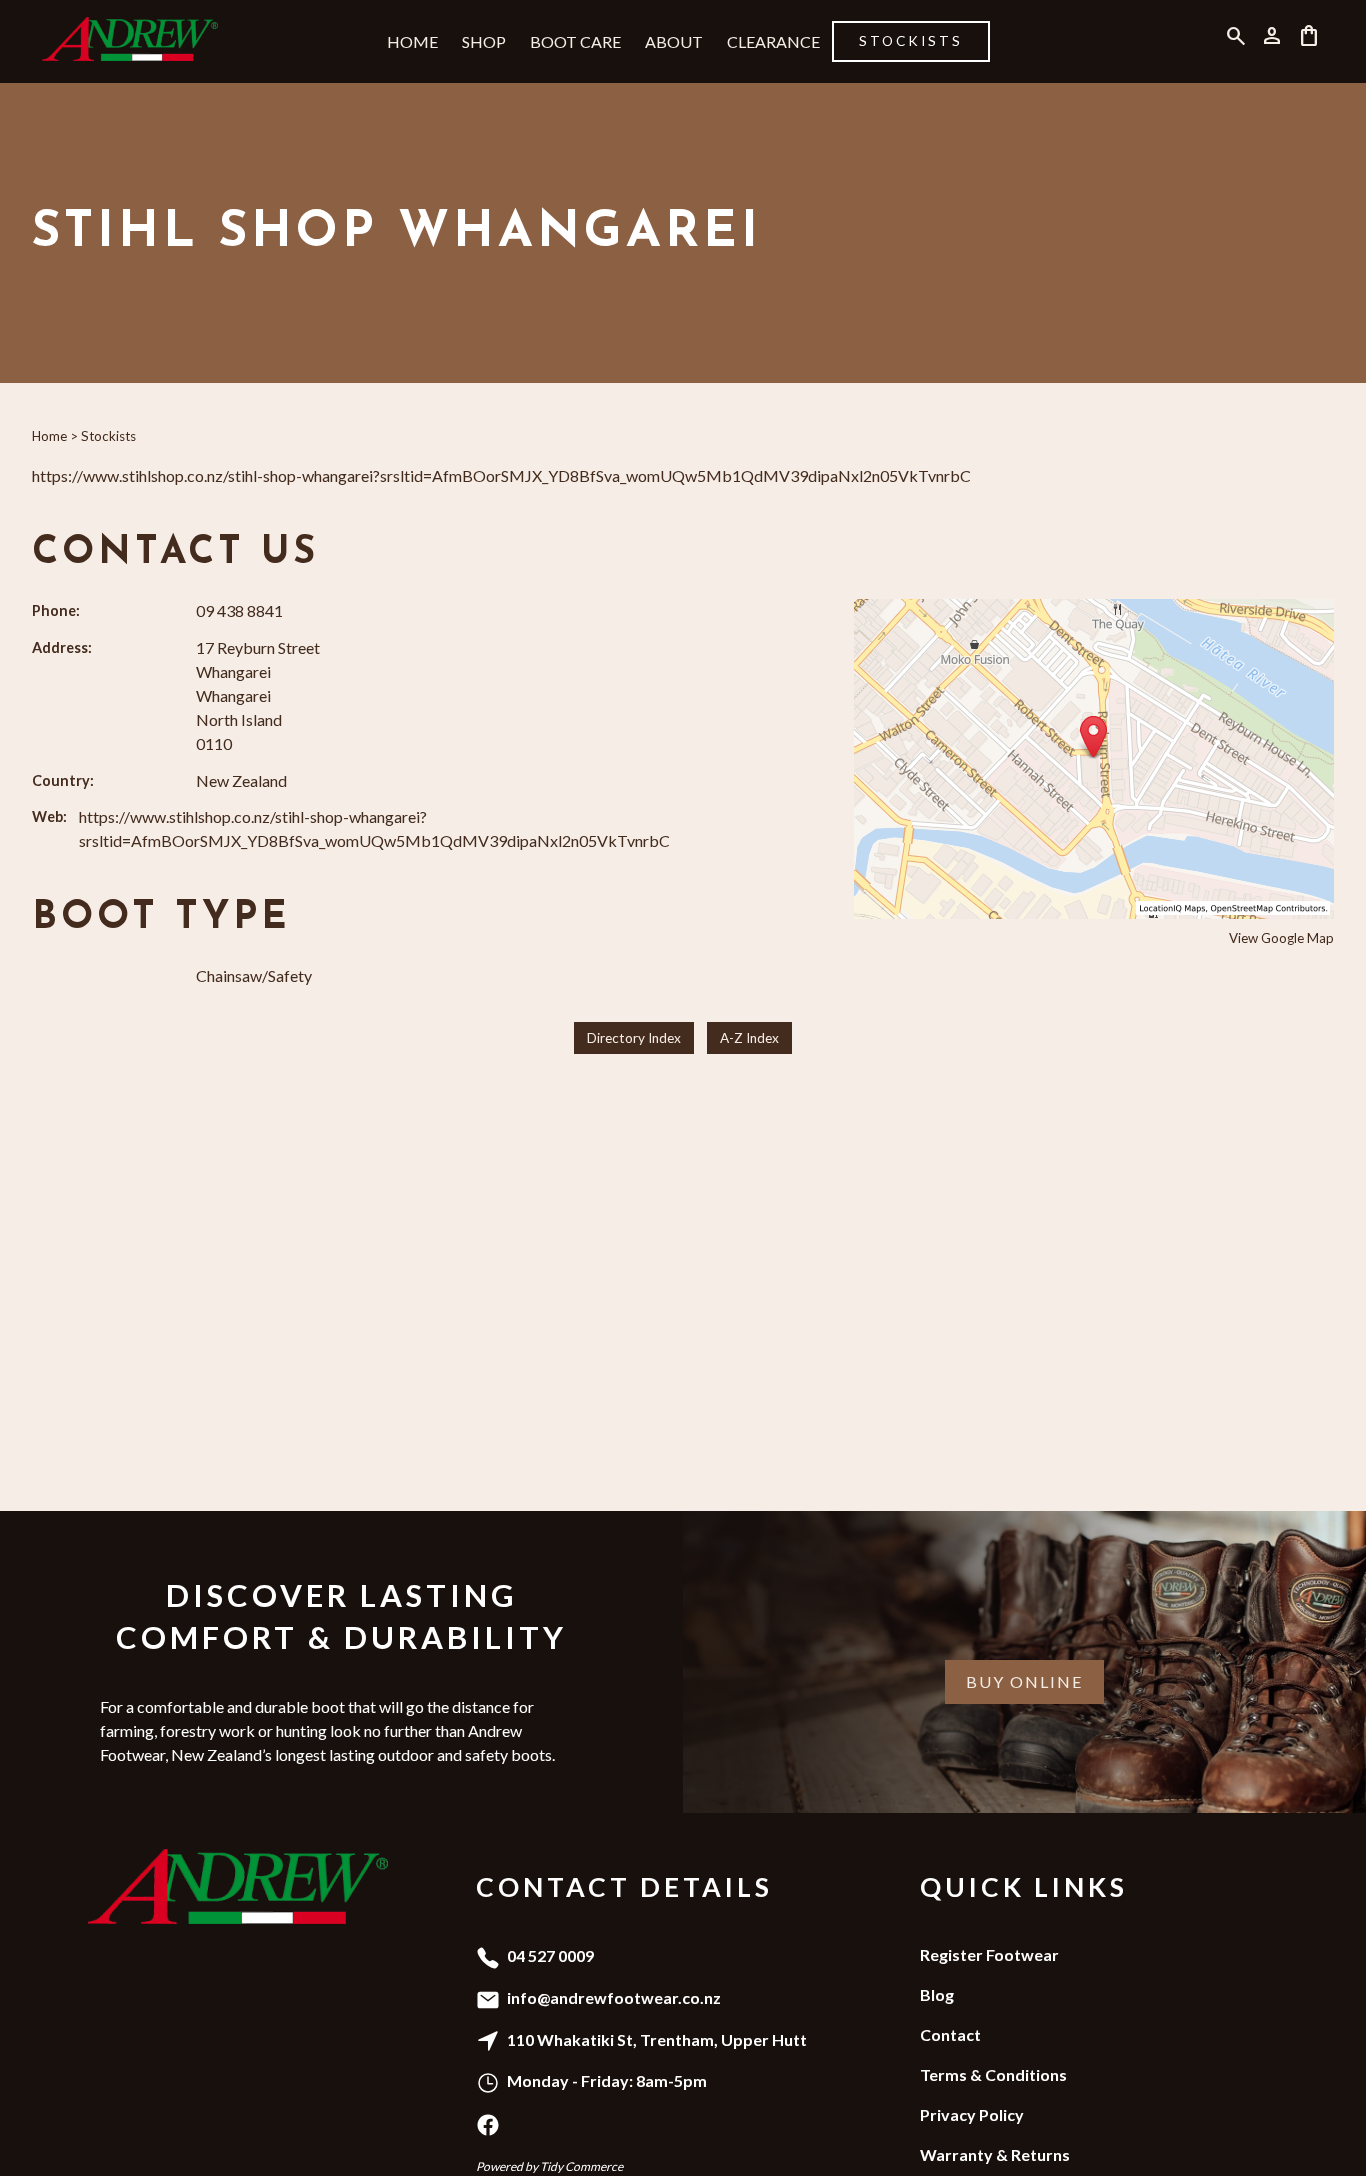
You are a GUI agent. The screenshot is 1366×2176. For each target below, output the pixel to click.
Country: (63, 780)
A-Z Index (749, 1038)
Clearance (773, 41)
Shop (484, 41)
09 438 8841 (239, 610)
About (674, 41)
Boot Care (575, 41)
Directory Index (634, 1038)
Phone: (56, 610)
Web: (49, 816)
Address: (62, 647)
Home (412, 41)
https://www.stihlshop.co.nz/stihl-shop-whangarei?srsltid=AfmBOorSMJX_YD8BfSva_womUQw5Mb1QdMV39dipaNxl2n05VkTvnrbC (501, 475)
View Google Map (1281, 938)
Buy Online (1024, 1681)
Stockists (911, 41)
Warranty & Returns (995, 2154)
